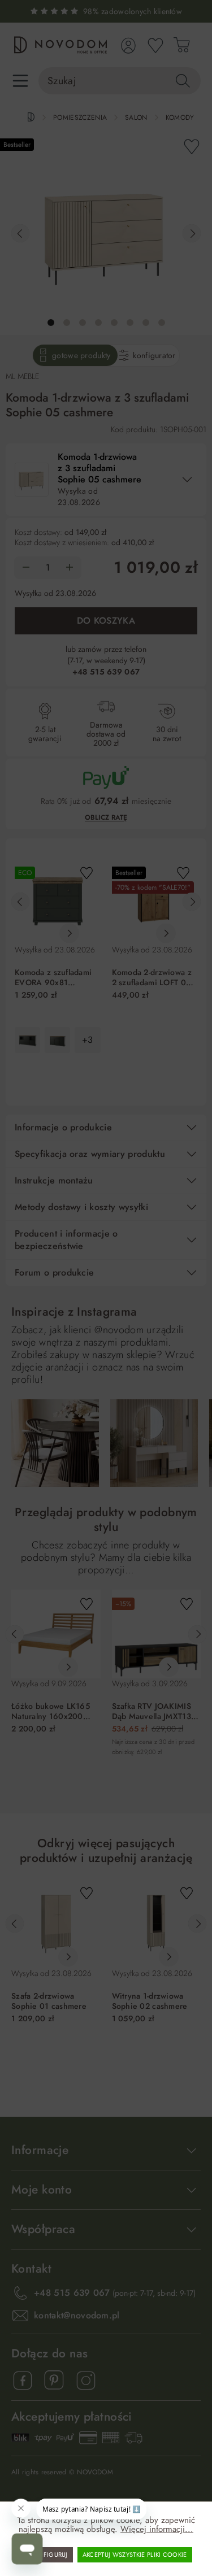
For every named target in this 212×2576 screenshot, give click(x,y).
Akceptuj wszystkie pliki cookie (135, 2555)
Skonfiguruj (47, 2555)
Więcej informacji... (157, 2529)
